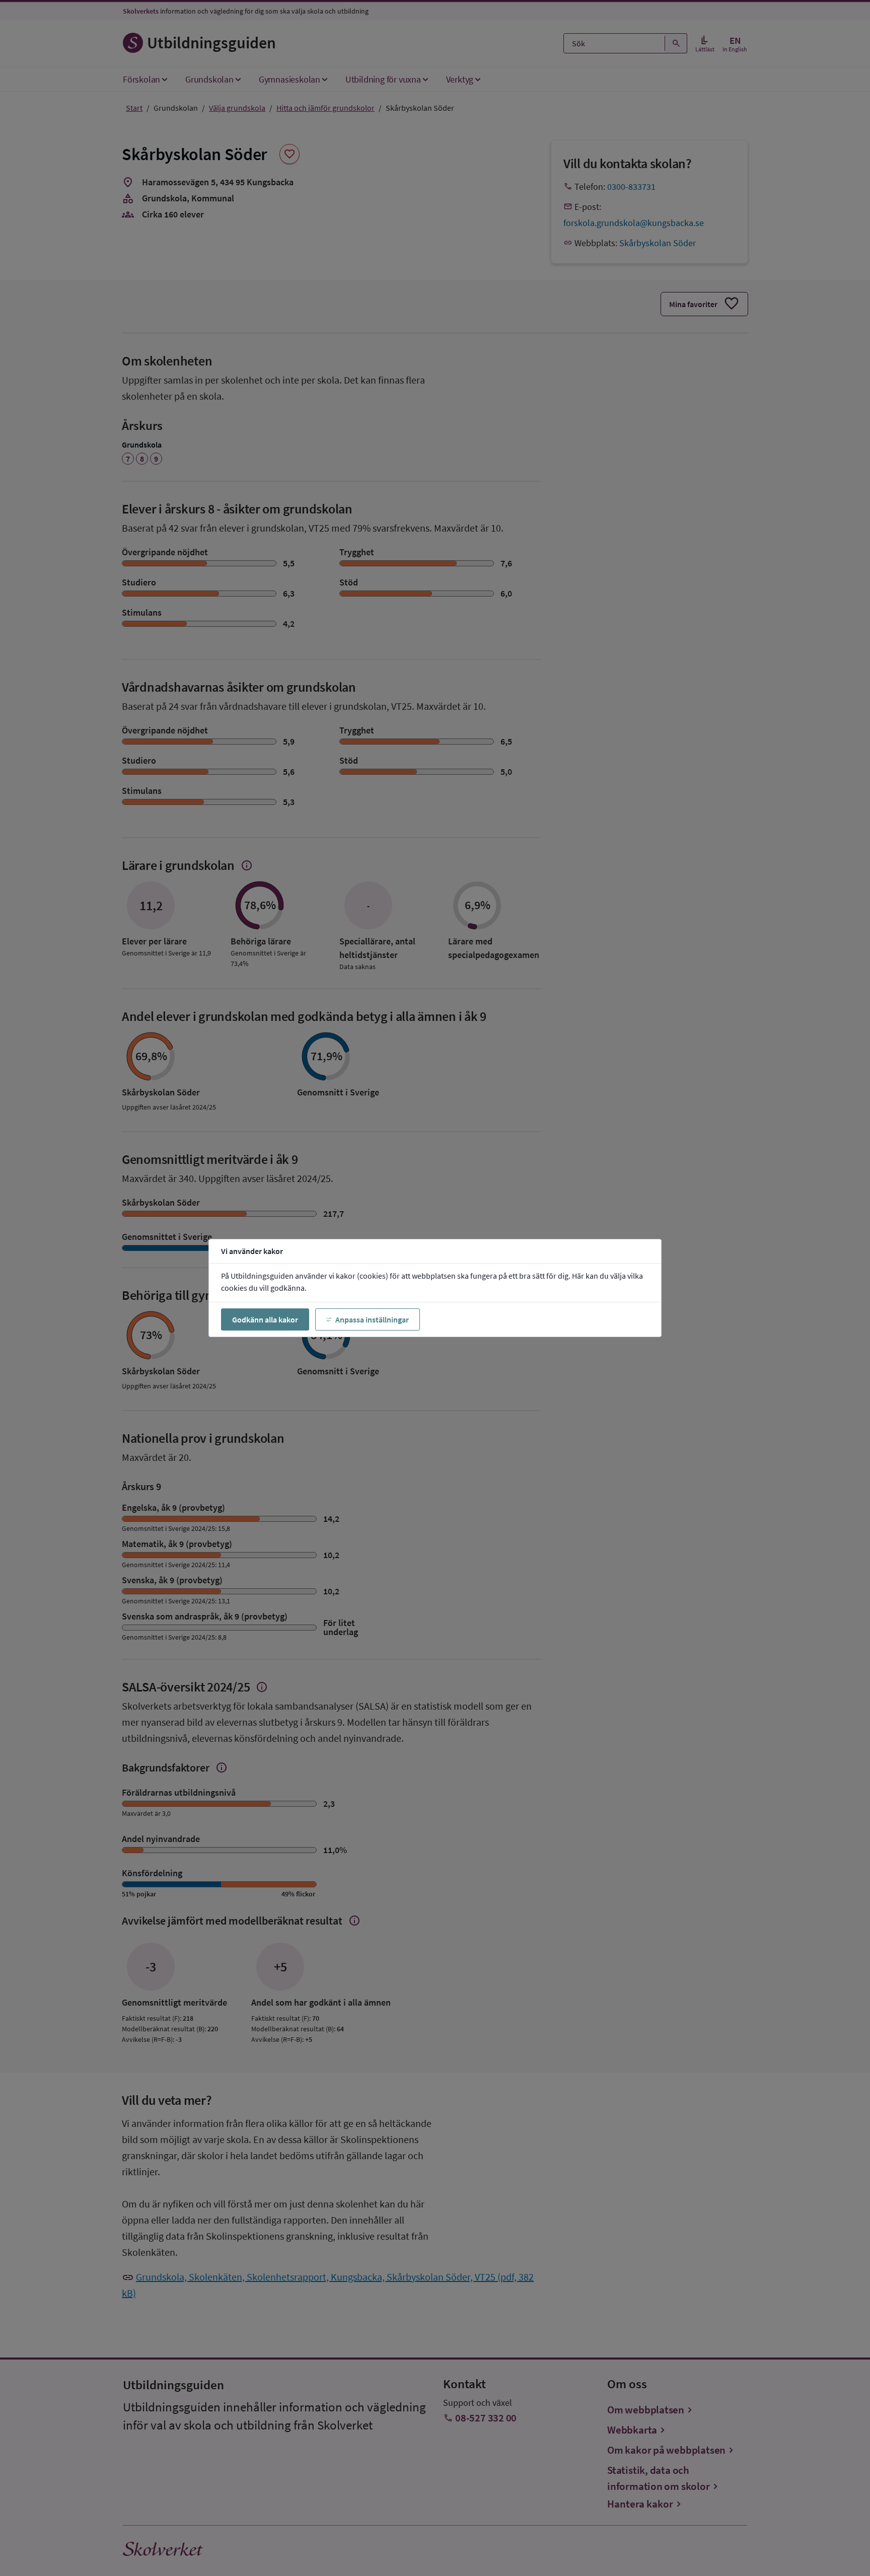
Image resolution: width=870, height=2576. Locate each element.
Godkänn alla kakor (265, 1319)
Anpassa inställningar (372, 1319)
